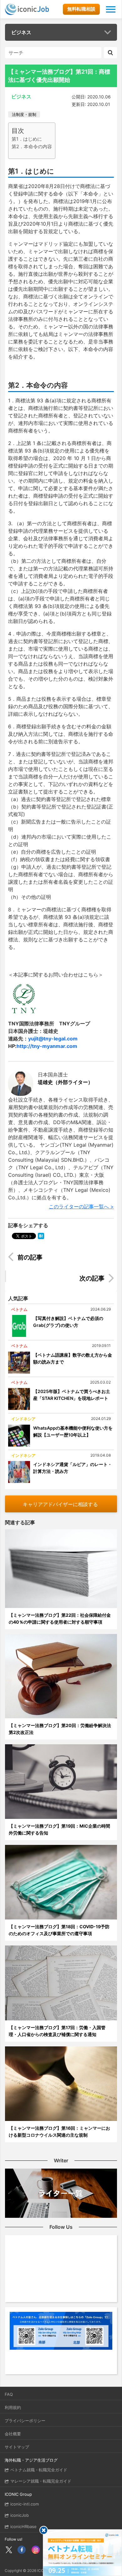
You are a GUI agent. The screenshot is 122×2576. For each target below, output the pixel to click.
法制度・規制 (24, 114)
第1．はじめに (27, 139)
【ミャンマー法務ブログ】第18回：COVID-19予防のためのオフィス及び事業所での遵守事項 (59, 1930)
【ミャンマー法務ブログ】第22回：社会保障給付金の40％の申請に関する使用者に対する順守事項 (60, 1618)
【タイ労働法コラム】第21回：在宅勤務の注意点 (57, 1279)
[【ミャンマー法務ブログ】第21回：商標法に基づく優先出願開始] (41, 1236)
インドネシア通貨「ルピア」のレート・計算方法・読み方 (73, 1468)
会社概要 (13, 2434)
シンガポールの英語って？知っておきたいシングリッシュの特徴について (65, 1258)
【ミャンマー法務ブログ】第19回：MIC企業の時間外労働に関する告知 (59, 1829)
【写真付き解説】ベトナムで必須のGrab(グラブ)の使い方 (68, 1322)
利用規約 (13, 2407)
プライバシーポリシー (25, 2421)
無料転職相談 (81, 9)
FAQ (9, 2394)
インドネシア (23, 1419)
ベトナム (19, 1309)
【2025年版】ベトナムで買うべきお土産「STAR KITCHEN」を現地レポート (72, 1395)
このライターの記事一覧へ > (81, 1207)
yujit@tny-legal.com (53, 1039)
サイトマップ (17, 2447)
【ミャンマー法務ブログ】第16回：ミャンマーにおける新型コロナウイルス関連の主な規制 (59, 2131)
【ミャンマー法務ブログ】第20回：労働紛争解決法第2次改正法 (60, 1729)
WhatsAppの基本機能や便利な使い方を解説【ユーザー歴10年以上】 (73, 1431)
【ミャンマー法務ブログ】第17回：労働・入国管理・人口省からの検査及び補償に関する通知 (57, 2031)
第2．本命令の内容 (32, 147)
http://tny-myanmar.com (47, 1046)
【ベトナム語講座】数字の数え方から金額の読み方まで (73, 1358)
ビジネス (21, 32)
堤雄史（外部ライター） (65, 1082)
